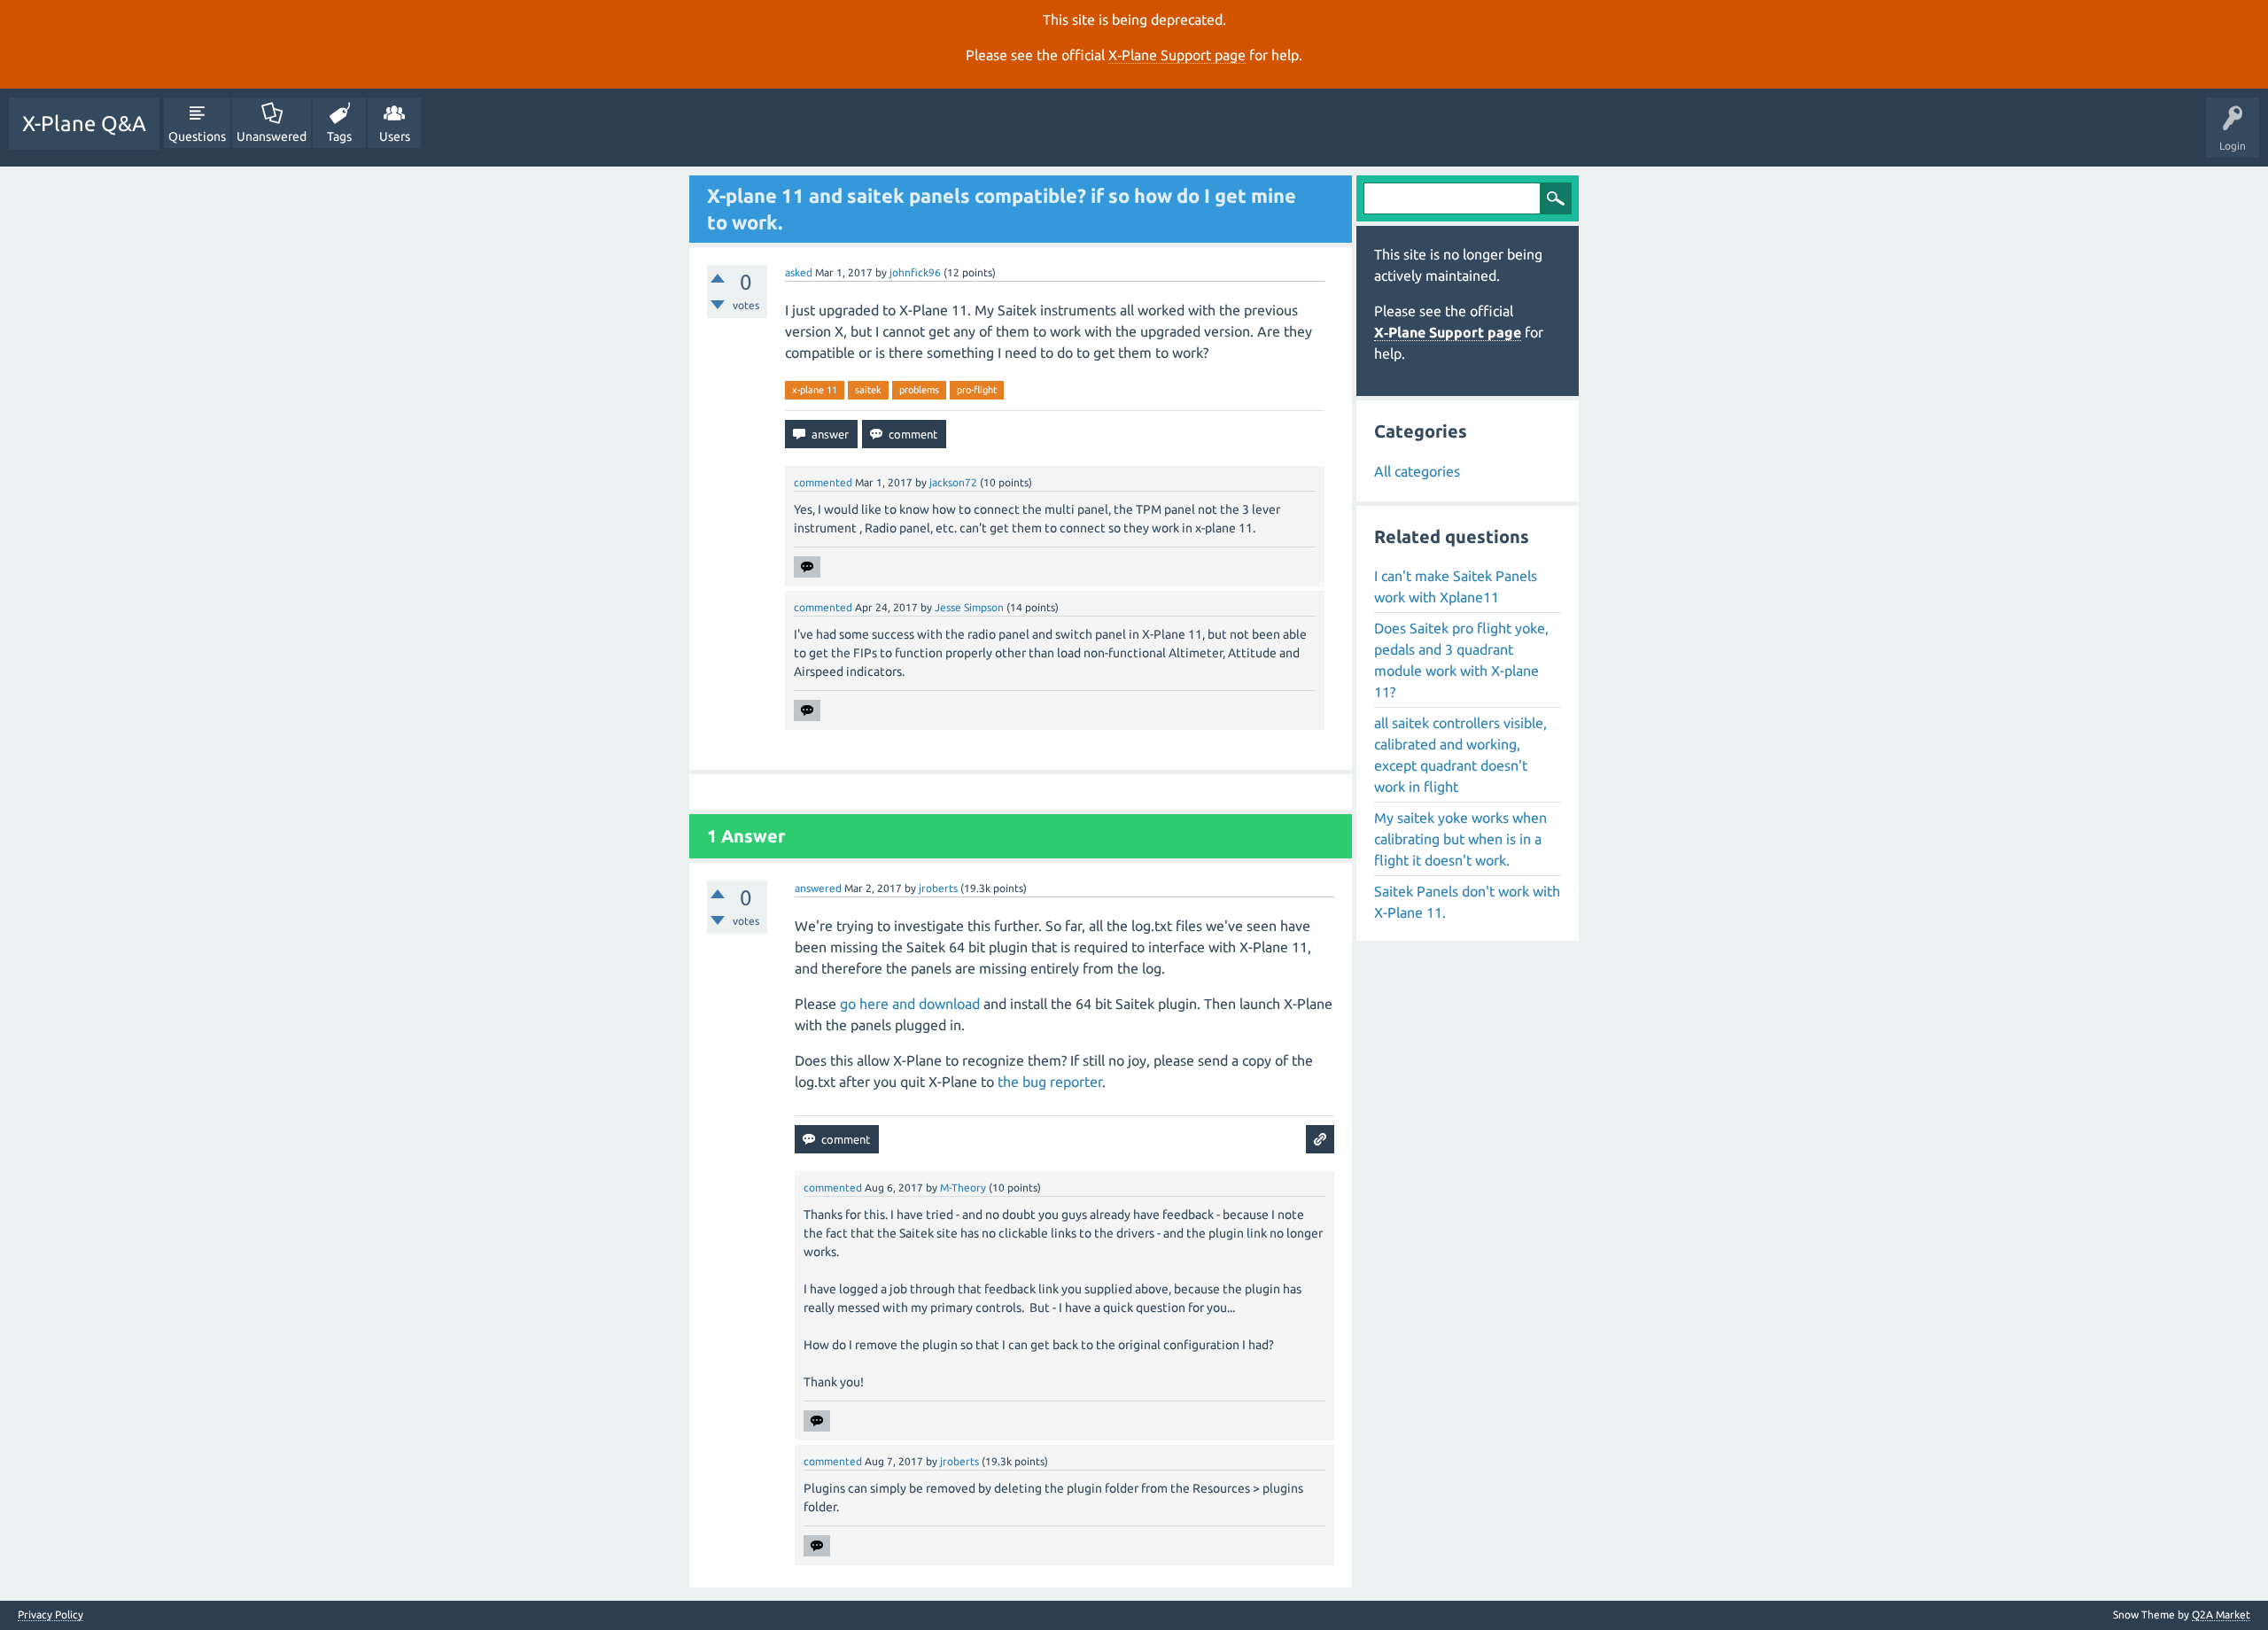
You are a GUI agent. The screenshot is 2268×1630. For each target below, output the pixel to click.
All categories (1417, 471)
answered (818, 888)
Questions (197, 136)
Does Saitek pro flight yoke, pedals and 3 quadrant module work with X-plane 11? (1461, 660)
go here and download (910, 1004)
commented (823, 482)
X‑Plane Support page (1177, 55)
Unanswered (272, 136)
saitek (868, 390)
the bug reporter (1050, 1082)
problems (919, 390)
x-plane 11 (815, 390)
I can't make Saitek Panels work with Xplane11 (1456, 586)
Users (395, 136)
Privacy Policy (50, 1615)
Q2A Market (2221, 1614)
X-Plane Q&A (84, 124)
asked (799, 272)
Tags (339, 136)
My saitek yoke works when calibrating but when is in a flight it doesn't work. (1460, 839)
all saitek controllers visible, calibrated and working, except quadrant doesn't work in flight (1460, 755)
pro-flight (977, 390)
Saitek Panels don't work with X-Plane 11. (1467, 902)
